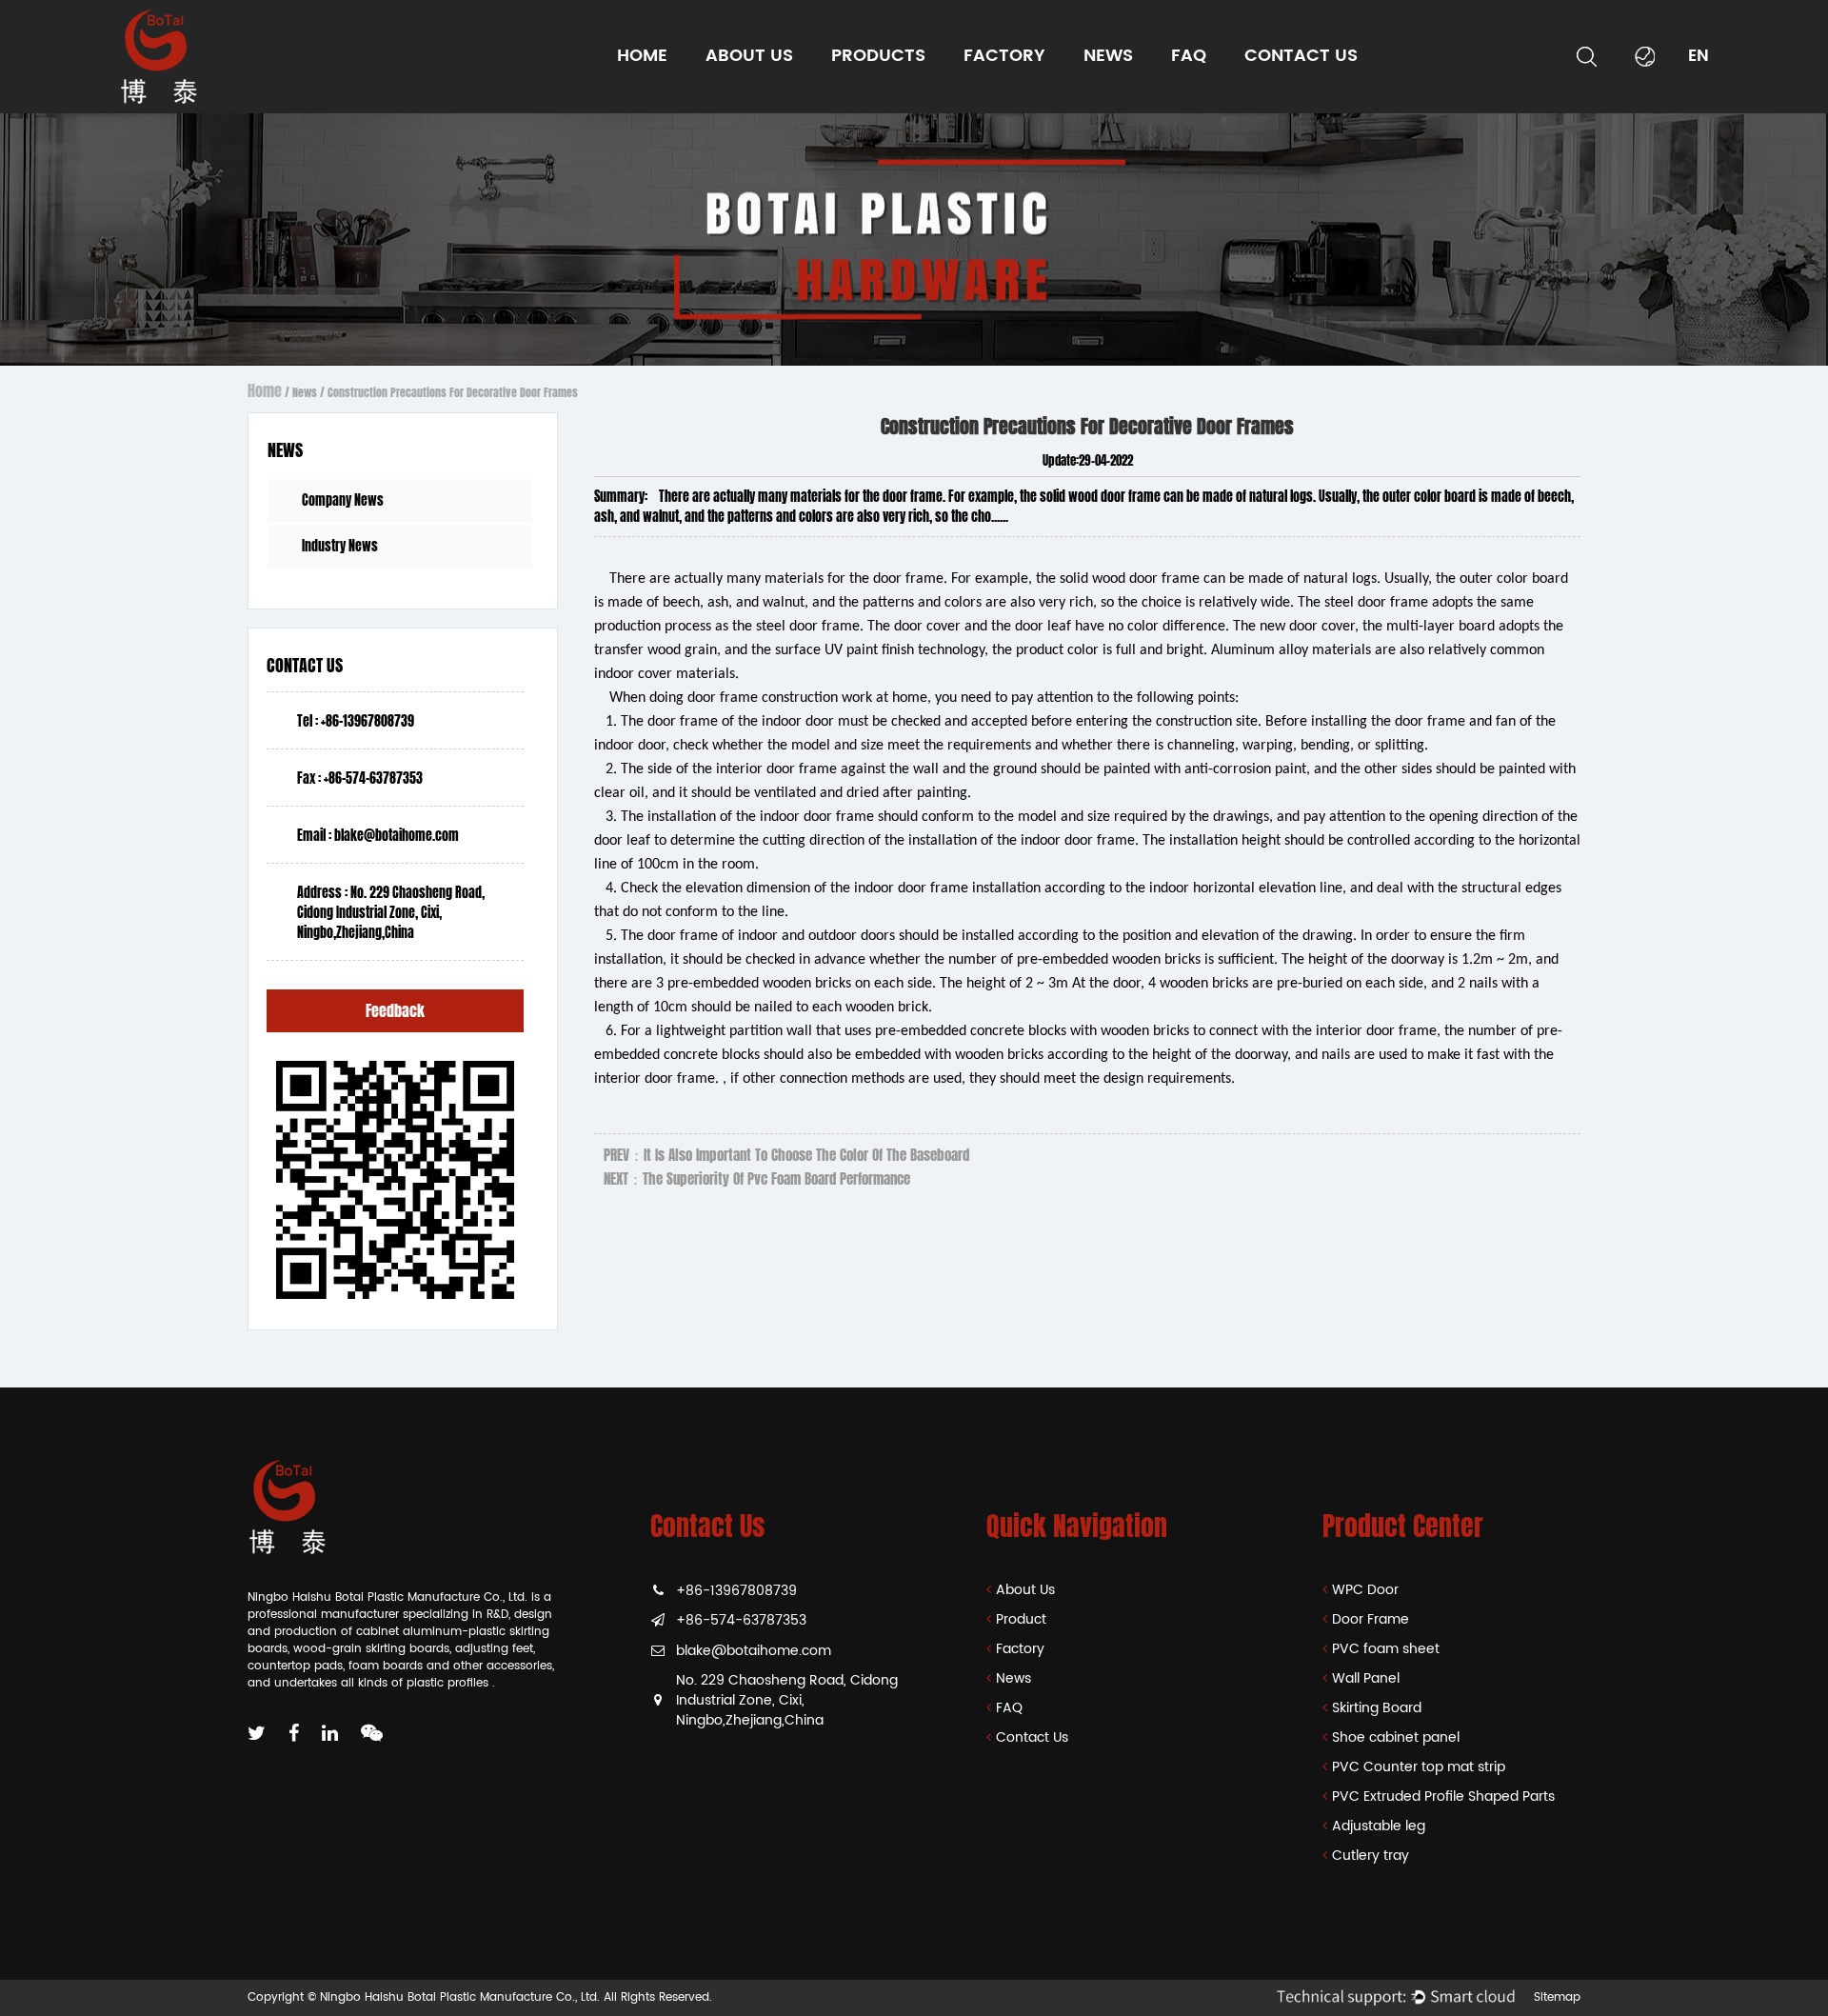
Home (642, 56)
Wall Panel (869, 92)
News (305, 392)
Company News (1135, 100)
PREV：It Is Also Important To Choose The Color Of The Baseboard (786, 1155)
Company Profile (759, 100)
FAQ (1009, 1708)
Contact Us (1032, 1737)
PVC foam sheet (884, 94)
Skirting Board (901, 90)
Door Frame (872, 97)
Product (1021, 1619)
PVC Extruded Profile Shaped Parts (896, 83)
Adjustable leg (1379, 1826)
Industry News (1128, 97)
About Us (1025, 1590)
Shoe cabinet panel (1396, 1737)
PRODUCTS (878, 56)
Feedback (395, 1011)
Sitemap (1557, 1997)
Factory (1004, 56)
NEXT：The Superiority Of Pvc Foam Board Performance (757, 1179)
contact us (1301, 56)
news (1108, 56)
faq (1189, 56)
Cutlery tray (1371, 1856)
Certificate (741, 97)
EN (1699, 57)
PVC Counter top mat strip (898, 85)
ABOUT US (749, 56)
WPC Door (866, 100)
